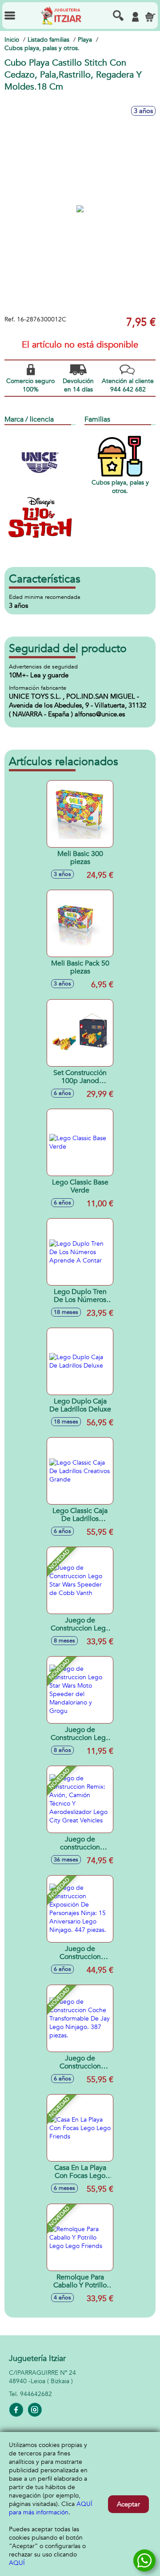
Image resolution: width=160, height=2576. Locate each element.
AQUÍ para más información (51, 2508)
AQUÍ (17, 2563)
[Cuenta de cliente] (135, 17)
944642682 (36, 2394)
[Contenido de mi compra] (150, 17)
